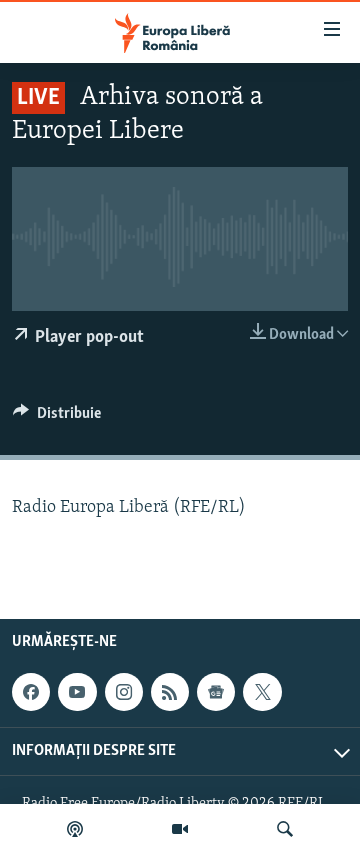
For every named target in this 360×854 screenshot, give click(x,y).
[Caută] (285, 829)
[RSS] (170, 693)
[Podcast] (75, 829)
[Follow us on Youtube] (77, 693)
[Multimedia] (180, 829)
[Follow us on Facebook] (31, 693)
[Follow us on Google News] (216, 693)
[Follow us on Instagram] (124, 693)
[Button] (57, 418)
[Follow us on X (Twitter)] (262, 693)
